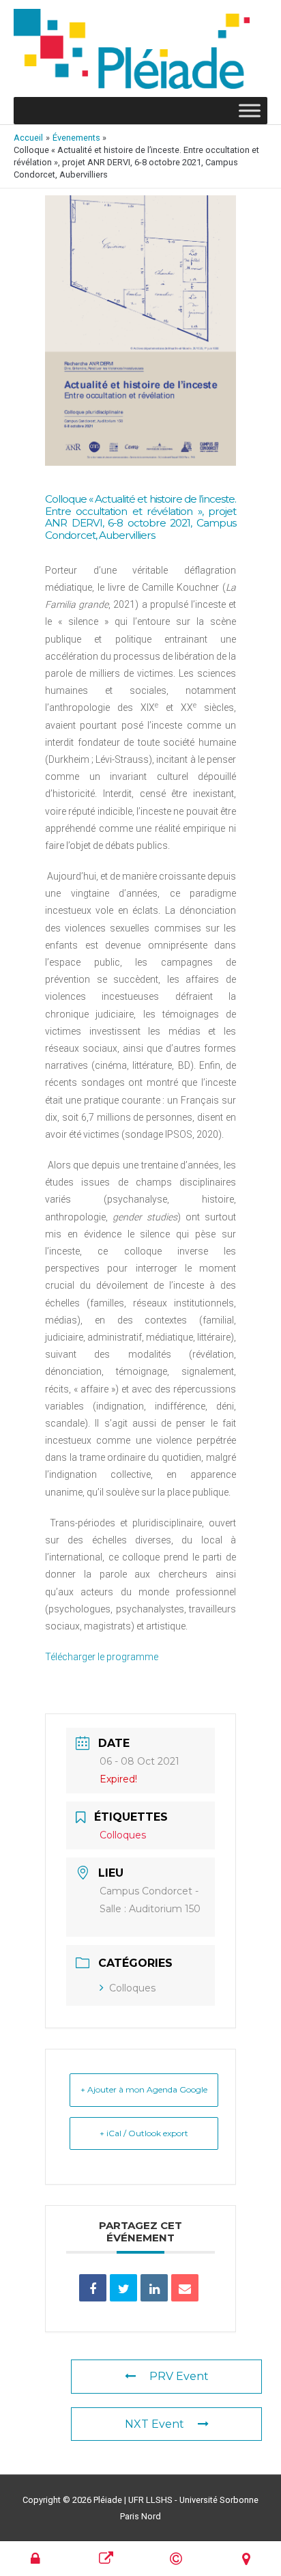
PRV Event (179, 2376)
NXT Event (154, 2424)
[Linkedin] (154, 2288)
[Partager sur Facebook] (93, 2288)
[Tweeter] (123, 2288)
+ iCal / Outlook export (144, 2133)
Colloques (132, 1988)
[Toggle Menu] (250, 111)
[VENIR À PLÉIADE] (246, 2559)
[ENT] (35, 2559)
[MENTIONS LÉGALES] (176, 2559)
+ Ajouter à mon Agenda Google (144, 2089)
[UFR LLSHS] (106, 2559)
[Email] (185, 2288)
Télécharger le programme (102, 1657)
